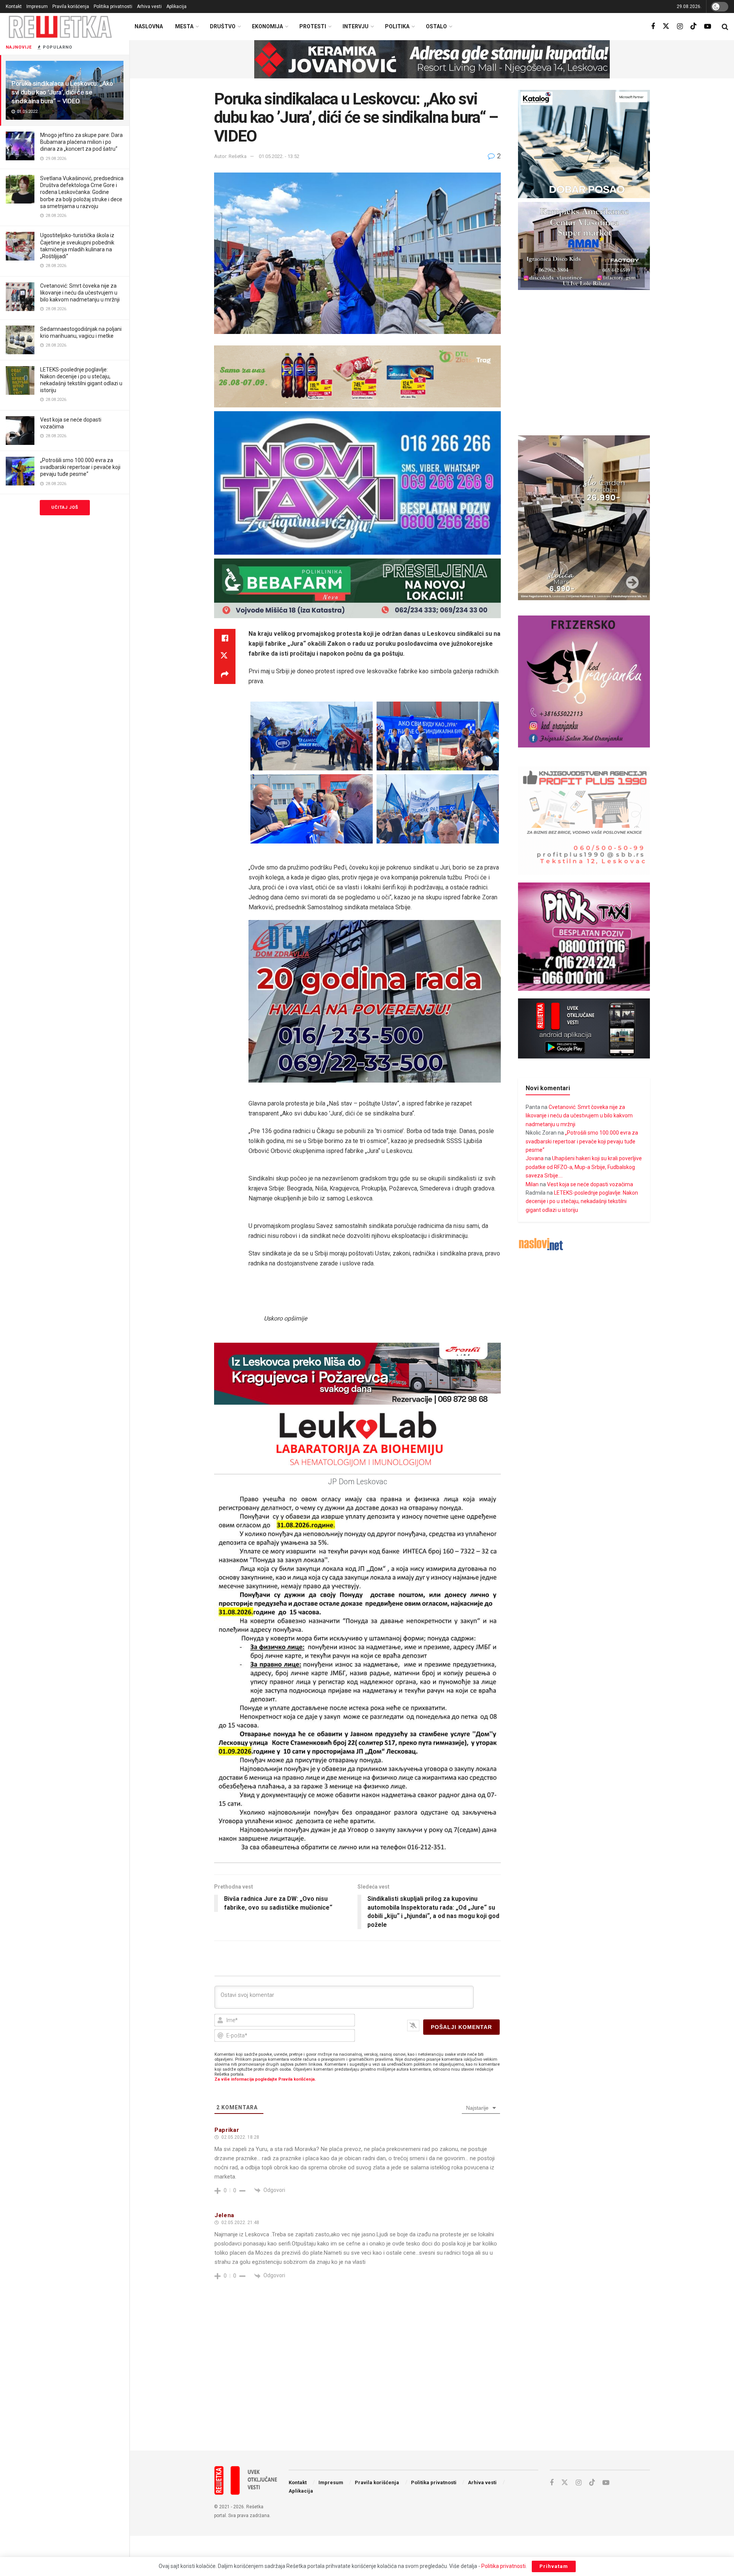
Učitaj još (65, 507)
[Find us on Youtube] (708, 27)
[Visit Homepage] (60, 27)
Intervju (356, 26)
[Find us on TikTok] (693, 26)
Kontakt (14, 7)
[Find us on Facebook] (653, 27)
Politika (397, 26)
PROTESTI (313, 26)
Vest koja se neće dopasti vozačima (590, 1184)
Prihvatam (554, 2566)
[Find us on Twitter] (666, 26)
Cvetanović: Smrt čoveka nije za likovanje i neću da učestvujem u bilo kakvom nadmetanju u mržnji (80, 293)
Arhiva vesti (149, 7)
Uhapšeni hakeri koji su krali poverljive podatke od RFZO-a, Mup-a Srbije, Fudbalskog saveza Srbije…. (584, 1167)
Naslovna (149, 26)
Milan (532, 1184)
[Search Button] (725, 27)
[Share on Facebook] (225, 638)
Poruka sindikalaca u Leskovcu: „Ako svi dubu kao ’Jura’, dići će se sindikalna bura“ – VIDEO (62, 92)
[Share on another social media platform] (225, 675)
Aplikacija (176, 7)
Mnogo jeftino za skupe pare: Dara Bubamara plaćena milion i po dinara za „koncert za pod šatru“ (81, 142)
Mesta (184, 26)
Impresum (37, 7)
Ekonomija (267, 26)
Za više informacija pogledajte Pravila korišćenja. (265, 2079)
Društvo (223, 26)
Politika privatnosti (113, 7)
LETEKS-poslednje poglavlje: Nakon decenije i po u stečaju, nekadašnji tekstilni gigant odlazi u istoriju (582, 1201)
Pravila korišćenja (71, 7)
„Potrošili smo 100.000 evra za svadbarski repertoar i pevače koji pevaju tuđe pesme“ (80, 467)
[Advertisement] (432, 2382)
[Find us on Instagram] (680, 27)
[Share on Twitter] (225, 656)
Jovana (535, 1158)
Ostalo (436, 26)
